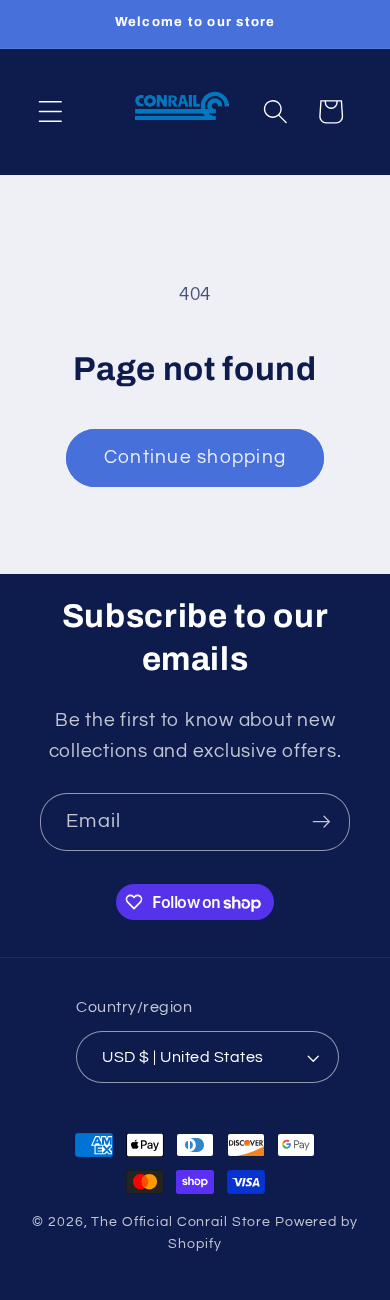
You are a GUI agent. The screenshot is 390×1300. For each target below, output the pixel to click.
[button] (50, 111)
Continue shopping (195, 457)
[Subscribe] (321, 822)
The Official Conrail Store (181, 1222)
